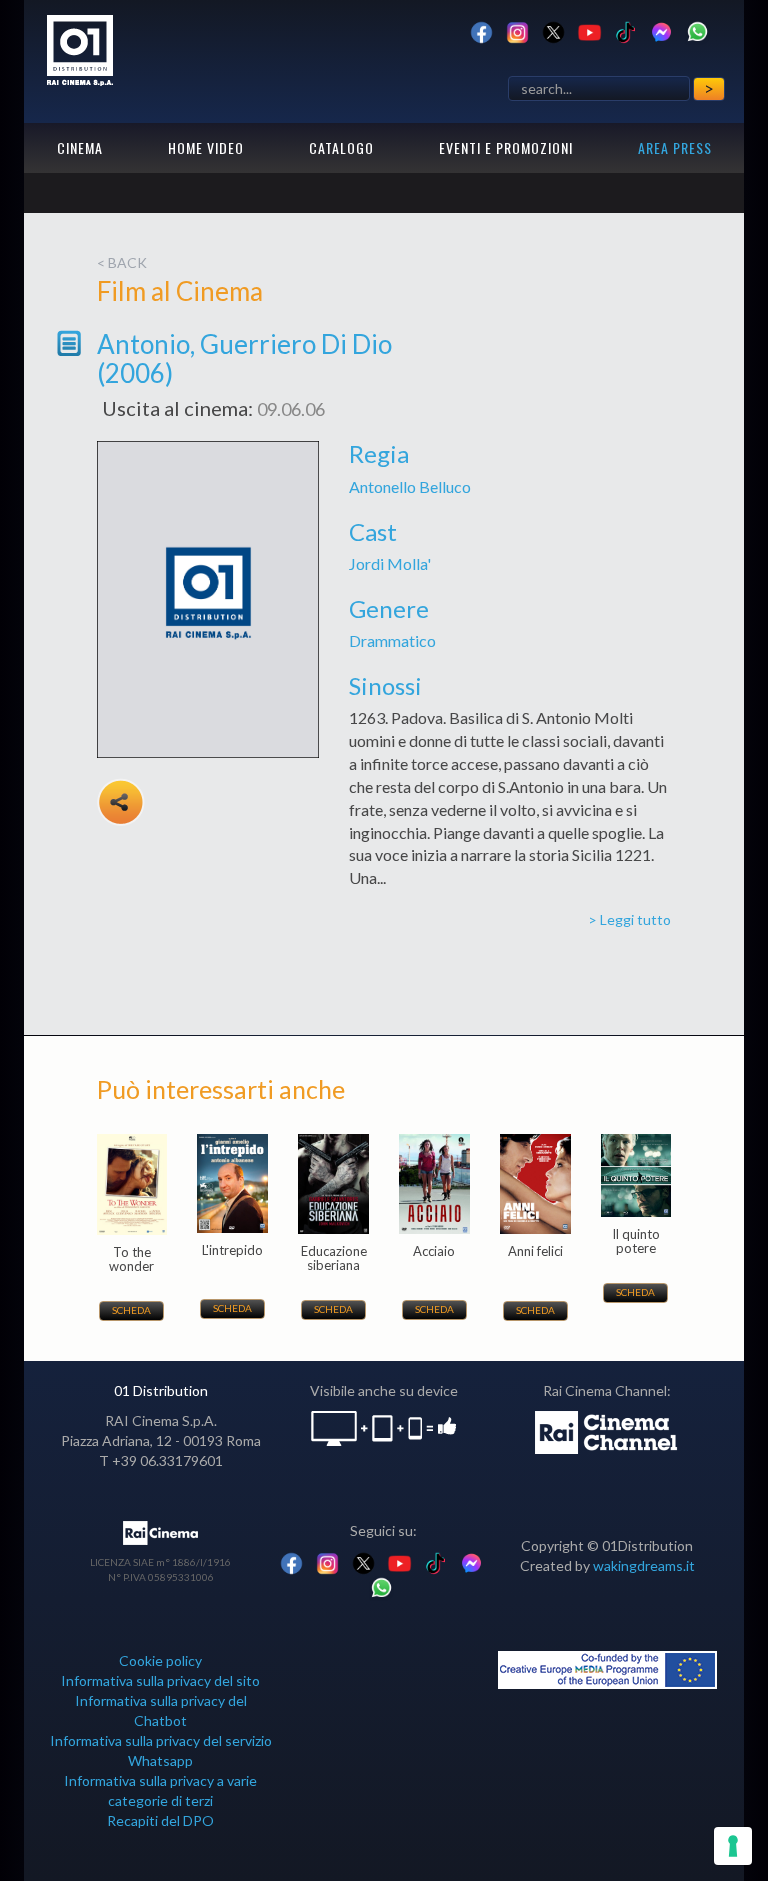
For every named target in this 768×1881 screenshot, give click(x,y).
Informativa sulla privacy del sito (160, 1680)
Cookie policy (160, 1660)
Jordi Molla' (390, 563)
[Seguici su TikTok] (625, 30)
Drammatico (392, 640)
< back (122, 262)
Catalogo (341, 147)
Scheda (131, 1310)
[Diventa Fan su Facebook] (481, 30)
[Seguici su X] (553, 30)
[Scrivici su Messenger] (661, 30)
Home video (206, 147)
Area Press (675, 147)
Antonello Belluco (410, 486)
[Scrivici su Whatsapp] (697, 30)
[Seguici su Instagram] (517, 30)
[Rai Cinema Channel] (607, 1430)
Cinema (80, 147)
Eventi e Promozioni (506, 147)
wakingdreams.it (644, 1565)
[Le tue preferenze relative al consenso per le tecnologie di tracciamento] (733, 1846)
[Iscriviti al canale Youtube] (589, 30)
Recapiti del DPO (160, 1820)
